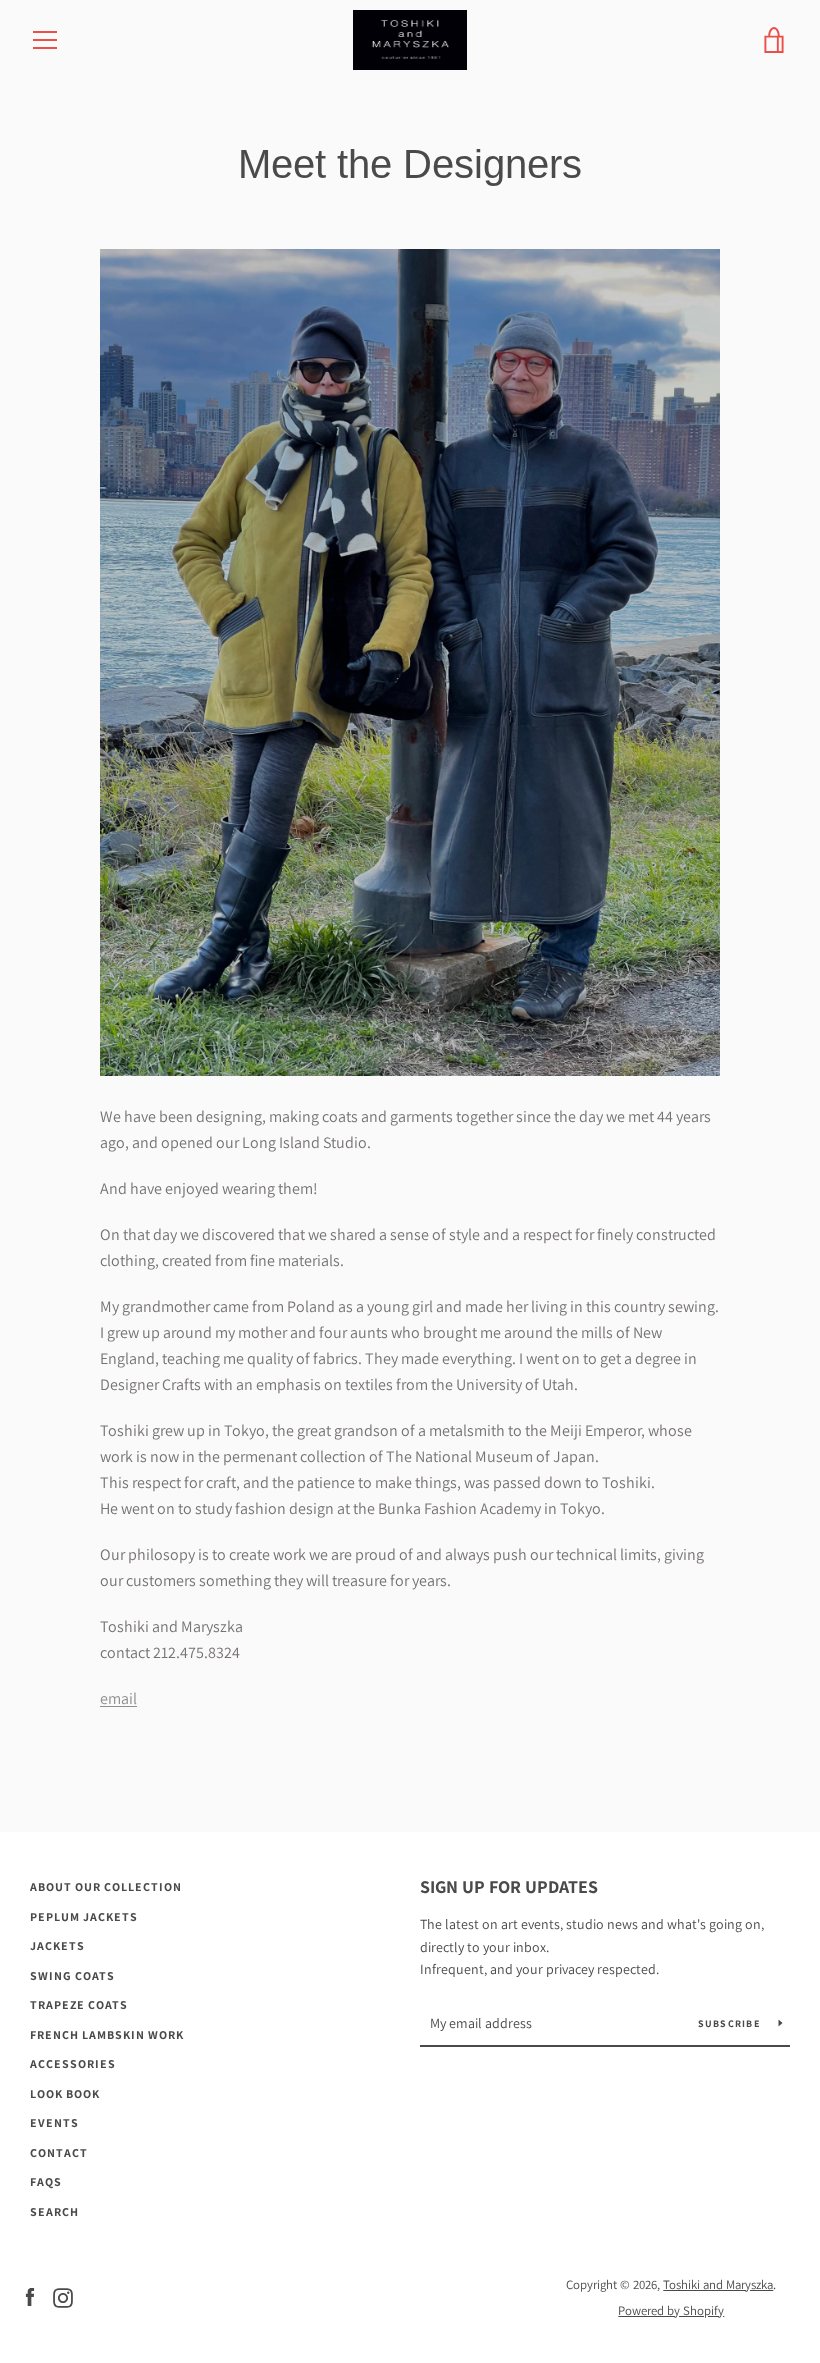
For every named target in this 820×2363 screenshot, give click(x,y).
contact (59, 2152)
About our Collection (106, 1886)
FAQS (46, 2181)
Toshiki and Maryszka (718, 2284)
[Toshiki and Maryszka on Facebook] (30, 2296)
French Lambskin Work (107, 2034)
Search (54, 2211)
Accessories (73, 2063)
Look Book (65, 2093)
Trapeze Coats (79, 2004)
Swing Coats (72, 1975)
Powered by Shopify (671, 2310)
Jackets (57, 1945)
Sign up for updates (509, 1886)
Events (54, 2122)
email (118, 1698)
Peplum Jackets (84, 1916)
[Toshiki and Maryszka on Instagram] (63, 2296)
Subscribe (731, 2023)
